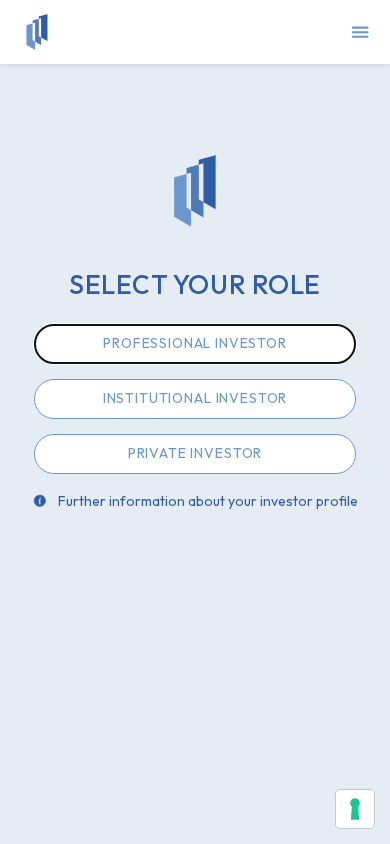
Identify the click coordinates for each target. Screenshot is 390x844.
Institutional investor (195, 398)
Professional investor (195, 343)
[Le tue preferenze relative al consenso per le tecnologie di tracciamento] (355, 809)
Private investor (195, 453)
